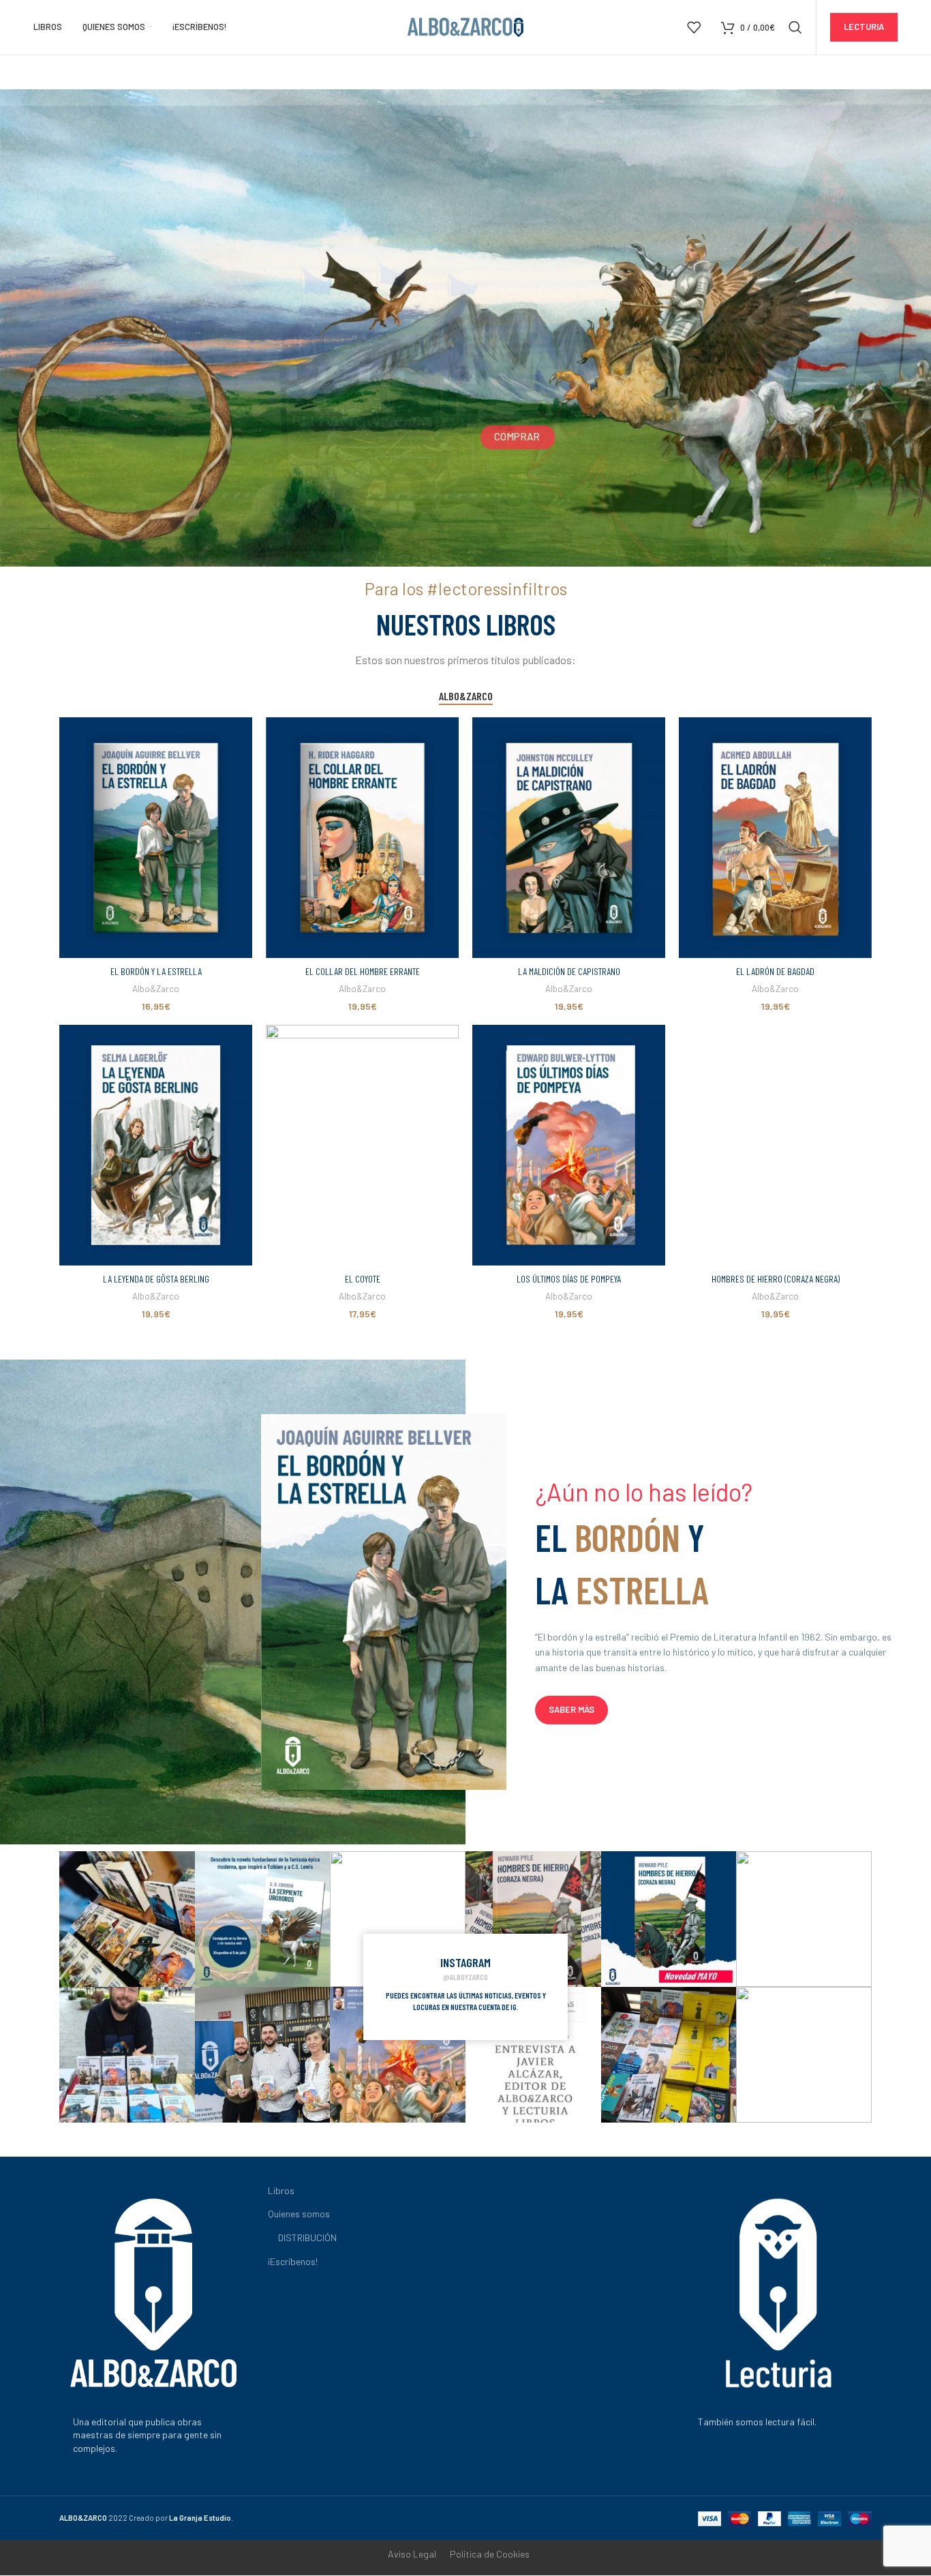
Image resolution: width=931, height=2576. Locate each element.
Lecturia (864, 27)
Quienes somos (299, 2214)
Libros (281, 2190)
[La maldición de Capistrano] (569, 838)
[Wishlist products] (694, 27)
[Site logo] (465, 26)
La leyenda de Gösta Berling (156, 1279)
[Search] (795, 27)
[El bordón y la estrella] (156, 838)
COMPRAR (517, 436)
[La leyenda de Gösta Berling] (156, 1145)
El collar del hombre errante (363, 971)
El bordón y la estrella (156, 971)
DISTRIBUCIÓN (307, 2237)
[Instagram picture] (127, 1919)
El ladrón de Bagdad (775, 971)
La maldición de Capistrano (569, 971)
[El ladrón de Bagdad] (775, 838)
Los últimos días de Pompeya (569, 1279)
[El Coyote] (362, 1145)
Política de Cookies (490, 2554)
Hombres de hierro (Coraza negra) (776, 1279)
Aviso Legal (412, 2554)
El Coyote (363, 1279)
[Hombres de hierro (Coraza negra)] (775, 1145)
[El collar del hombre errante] (362, 838)
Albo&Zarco (156, 989)
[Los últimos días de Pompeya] (569, 1145)
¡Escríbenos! (293, 2261)
